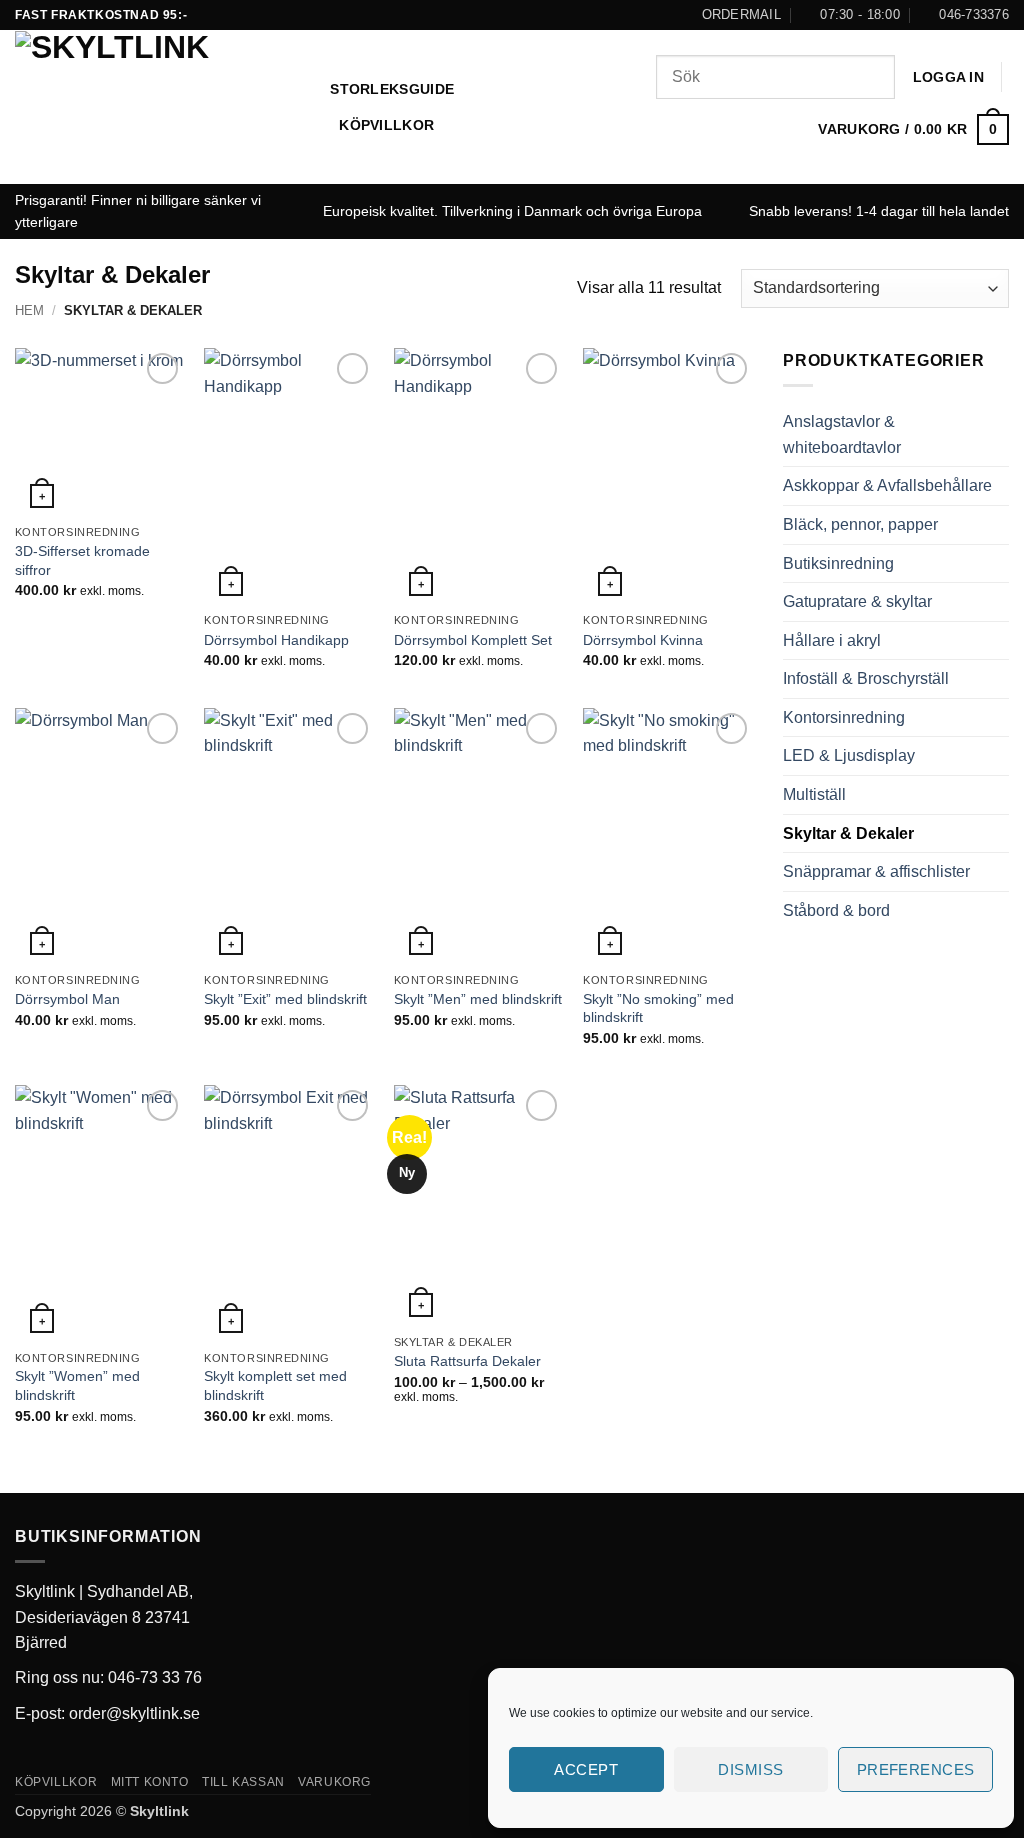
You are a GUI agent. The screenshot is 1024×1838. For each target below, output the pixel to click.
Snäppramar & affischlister (876, 871)
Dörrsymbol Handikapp (276, 640)
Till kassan (243, 1782)
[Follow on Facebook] (512, 15)
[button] (948, 77)
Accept (586, 1769)
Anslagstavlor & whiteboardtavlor (842, 434)
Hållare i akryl (832, 640)
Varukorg (334, 1782)
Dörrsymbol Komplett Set (473, 640)
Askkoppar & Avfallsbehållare (887, 485)
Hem (29, 310)
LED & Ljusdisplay (849, 755)
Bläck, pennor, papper (860, 524)
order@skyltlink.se (134, 1713)
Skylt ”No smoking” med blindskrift (658, 1008)
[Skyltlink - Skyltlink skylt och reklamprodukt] (157, 107)
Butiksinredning (838, 563)
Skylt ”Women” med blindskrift (77, 1385)
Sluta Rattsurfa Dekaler (467, 1361)
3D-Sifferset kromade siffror (82, 560)
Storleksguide (392, 89)
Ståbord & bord (836, 910)
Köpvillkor (386, 125)
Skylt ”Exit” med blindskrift (285, 999)
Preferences (916, 1769)
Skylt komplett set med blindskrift (275, 1385)
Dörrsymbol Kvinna (643, 640)
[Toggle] (997, 435)
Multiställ (814, 794)
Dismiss (750, 1769)
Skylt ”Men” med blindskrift (478, 999)
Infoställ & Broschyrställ (866, 678)
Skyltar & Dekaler (848, 833)
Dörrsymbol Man (67, 999)
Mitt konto (150, 1782)
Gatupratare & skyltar (857, 601)
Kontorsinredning (844, 717)
